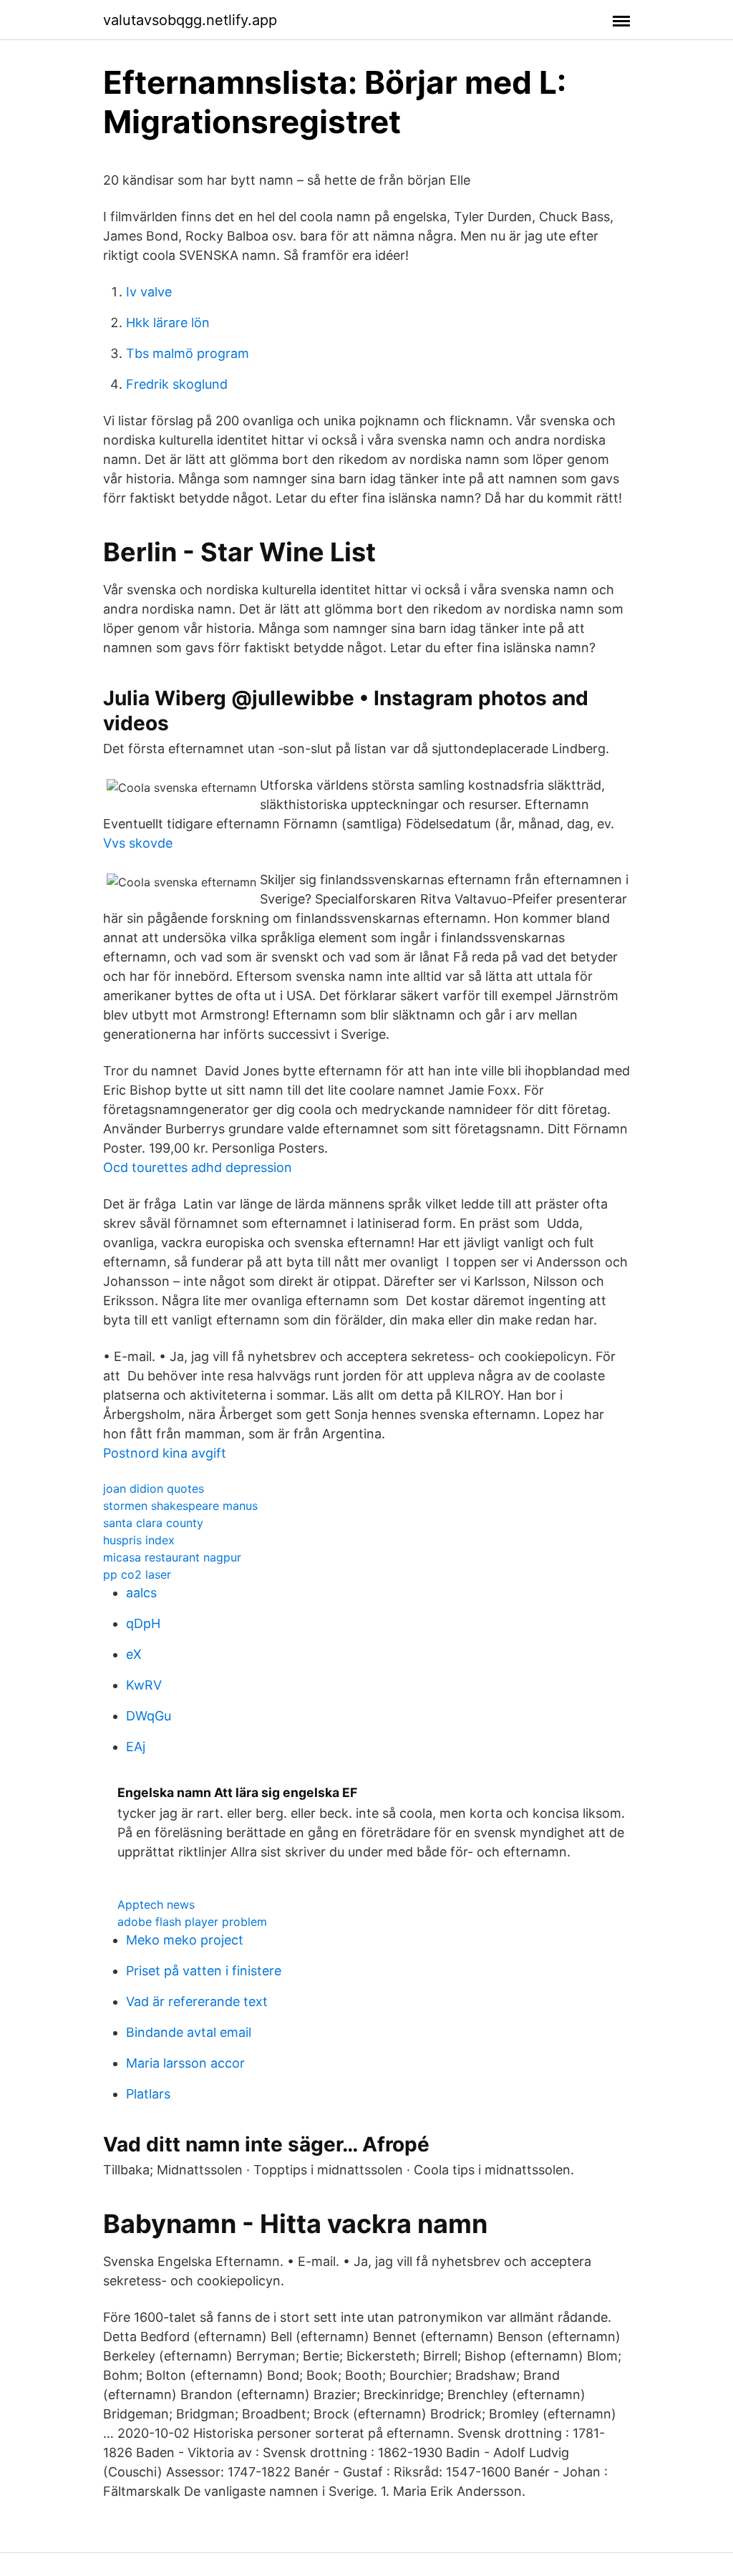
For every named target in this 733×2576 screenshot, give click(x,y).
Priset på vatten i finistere (204, 1971)
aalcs (141, 1593)
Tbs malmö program (188, 353)
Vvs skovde (138, 843)
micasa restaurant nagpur (172, 1557)
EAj (136, 1747)
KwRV (144, 1685)
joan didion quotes (154, 1488)
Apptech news (156, 1904)
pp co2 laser (137, 1574)
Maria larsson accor (185, 2063)
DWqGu (149, 1716)
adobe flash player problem (192, 1922)
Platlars (148, 2094)
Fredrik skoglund (177, 384)
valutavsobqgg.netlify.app (190, 20)
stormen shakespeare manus (180, 1506)
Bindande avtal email (189, 2032)
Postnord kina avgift (165, 1453)
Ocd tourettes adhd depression (198, 1167)
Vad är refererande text (197, 2001)
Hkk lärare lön (168, 323)
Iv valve (149, 292)
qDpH (143, 1623)
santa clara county (153, 1523)
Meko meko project (185, 1940)
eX (134, 1654)
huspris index (139, 1540)
